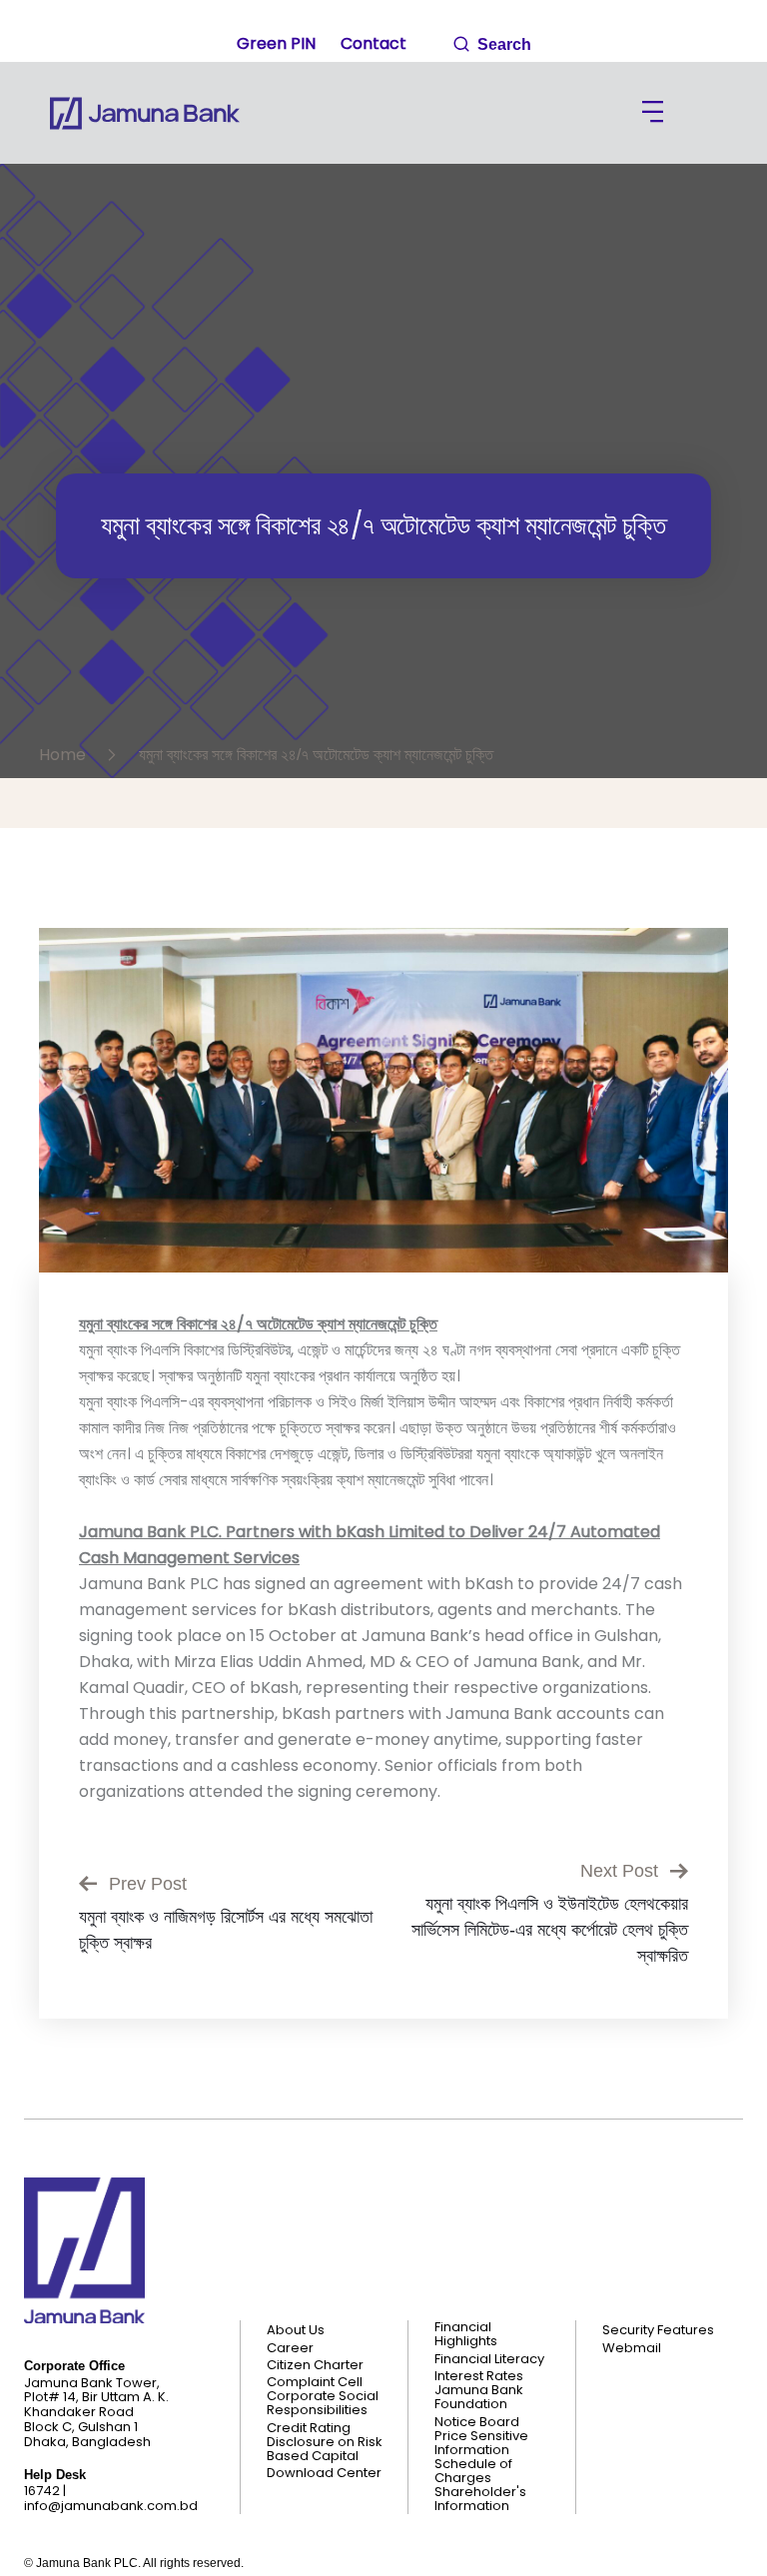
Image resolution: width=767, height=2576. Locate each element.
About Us (296, 2330)
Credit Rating (309, 2428)
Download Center (324, 2473)
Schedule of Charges (473, 2471)
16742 (42, 2491)
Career (290, 2348)
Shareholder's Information (480, 2499)
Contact (374, 43)
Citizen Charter (315, 2365)
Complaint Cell (315, 2382)
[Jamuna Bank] (145, 113)
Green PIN (276, 43)
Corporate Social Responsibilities (323, 2403)
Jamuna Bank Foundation (479, 2397)
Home (66, 755)
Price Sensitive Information (481, 2443)
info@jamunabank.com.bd (111, 2506)
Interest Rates (479, 2376)
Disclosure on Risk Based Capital (325, 2449)
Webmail (632, 2348)
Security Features (658, 2330)
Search (502, 44)
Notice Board (477, 2422)
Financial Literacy (489, 2359)
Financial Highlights (466, 2334)
